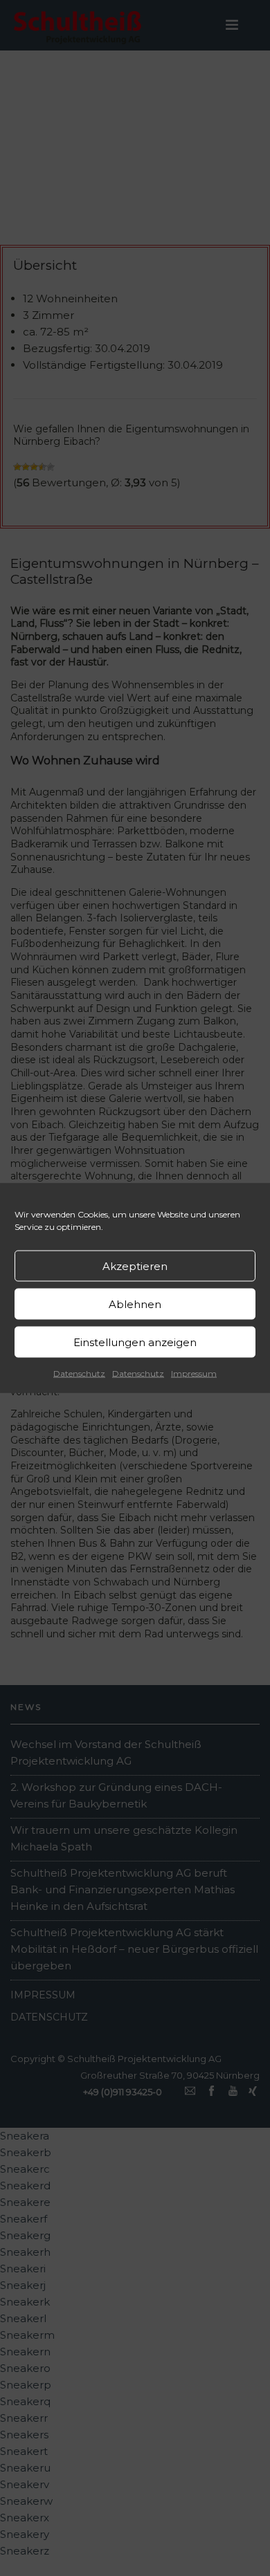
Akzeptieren (135, 1266)
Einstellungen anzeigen (135, 1342)
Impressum (194, 1373)
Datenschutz (79, 1373)
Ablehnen (135, 1304)
